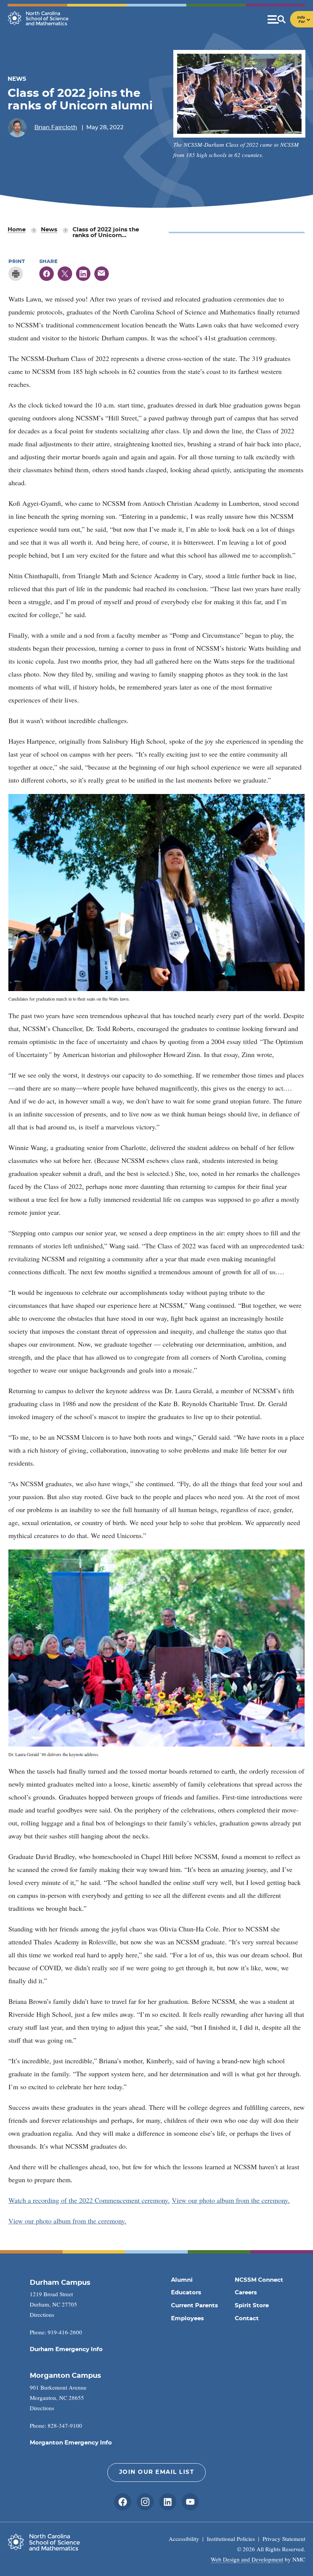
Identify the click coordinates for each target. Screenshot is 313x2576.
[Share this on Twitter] (65, 274)
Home (17, 230)
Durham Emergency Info (66, 2349)
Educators (186, 2293)
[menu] (290, 19)
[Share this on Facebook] (47, 274)
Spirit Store (252, 2306)
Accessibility (184, 2539)
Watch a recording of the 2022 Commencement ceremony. (89, 2200)
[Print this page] (16, 274)
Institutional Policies (231, 2539)
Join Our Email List (157, 2472)
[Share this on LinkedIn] (83, 274)
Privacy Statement (284, 2539)
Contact (247, 2319)
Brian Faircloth (56, 128)
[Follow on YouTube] (190, 2502)
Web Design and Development (247, 2559)
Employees (187, 2319)
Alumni (182, 2280)
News (49, 230)
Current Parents (194, 2306)
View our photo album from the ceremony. (231, 2200)
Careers (246, 2293)
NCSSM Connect (259, 2280)
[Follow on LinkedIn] (168, 2502)
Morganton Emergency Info (71, 2443)
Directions (42, 2315)
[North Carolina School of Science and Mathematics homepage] (38, 18)
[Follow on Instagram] (145, 2502)
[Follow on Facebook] (123, 2502)
